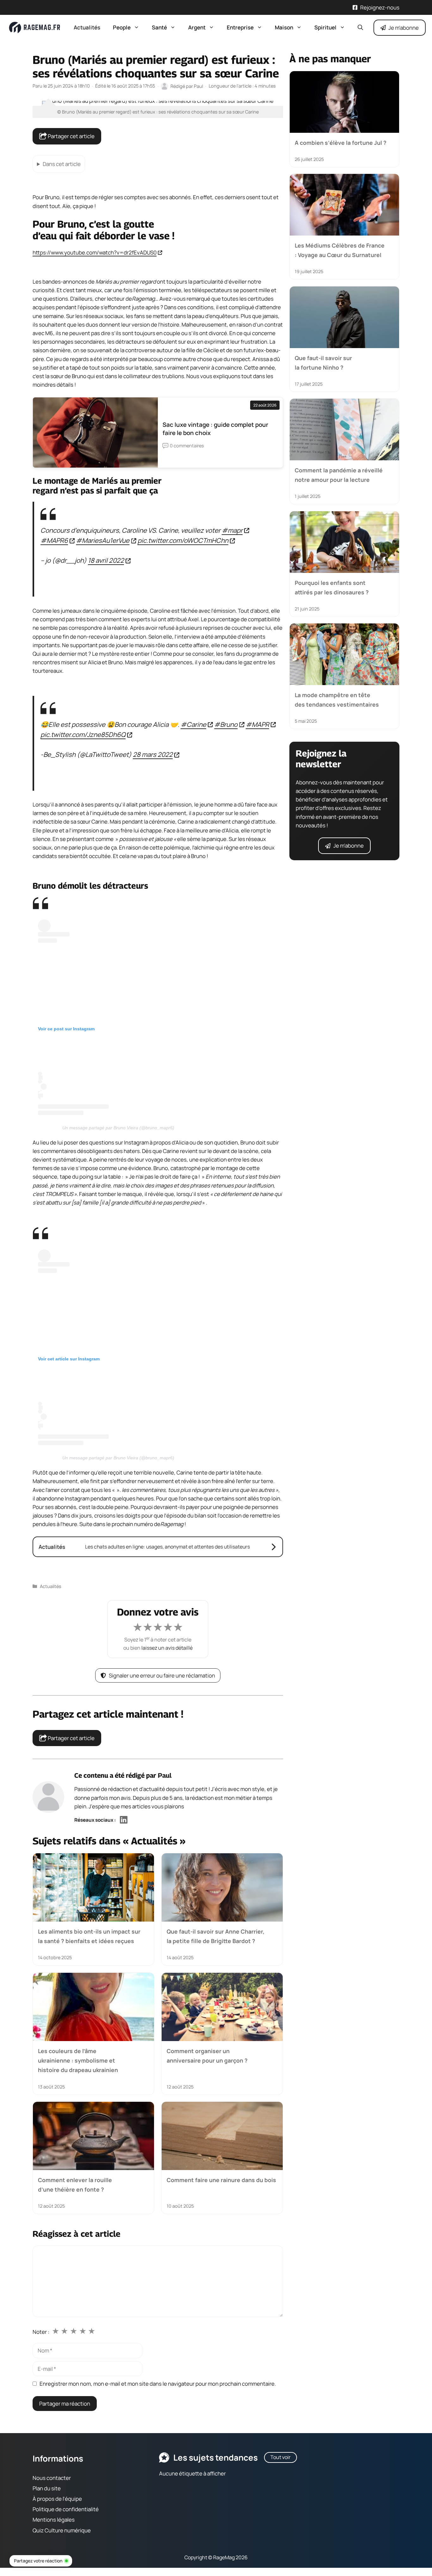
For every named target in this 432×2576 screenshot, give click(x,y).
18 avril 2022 (106, 561)
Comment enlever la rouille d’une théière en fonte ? (75, 2184)
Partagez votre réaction (38, 2561)
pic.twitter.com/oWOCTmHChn (183, 541)
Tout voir (281, 2457)
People (122, 27)
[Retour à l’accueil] (35, 27)
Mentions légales (54, 2520)
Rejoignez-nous (380, 7)
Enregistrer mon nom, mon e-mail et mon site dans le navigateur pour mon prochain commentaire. (158, 2384)
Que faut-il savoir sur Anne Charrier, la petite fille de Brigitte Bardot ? (216, 1936)
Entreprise (240, 27)
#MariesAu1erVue (103, 541)
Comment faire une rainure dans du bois (221, 2180)
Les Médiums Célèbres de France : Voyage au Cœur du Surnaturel (340, 250)
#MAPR (257, 724)
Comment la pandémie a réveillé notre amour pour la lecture (339, 475)
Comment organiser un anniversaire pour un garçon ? (207, 2055)
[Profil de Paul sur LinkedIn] (124, 1820)
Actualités (87, 27)
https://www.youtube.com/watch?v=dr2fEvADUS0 (95, 252)
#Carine (193, 724)
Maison (284, 27)
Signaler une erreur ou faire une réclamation (162, 1675)
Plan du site (47, 2488)
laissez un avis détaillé (167, 1648)
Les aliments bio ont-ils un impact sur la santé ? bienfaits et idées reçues (89, 1936)
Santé (159, 27)
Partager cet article (71, 136)
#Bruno (226, 724)
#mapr (232, 530)
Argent (197, 27)
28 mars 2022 (153, 754)
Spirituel (325, 27)
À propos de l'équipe (57, 2499)
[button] (360, 28)
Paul (165, 1775)
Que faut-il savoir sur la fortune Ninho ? (323, 362)
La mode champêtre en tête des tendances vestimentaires (337, 700)
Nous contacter (52, 2478)
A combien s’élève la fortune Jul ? (341, 143)
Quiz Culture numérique (62, 2530)
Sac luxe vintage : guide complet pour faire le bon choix (215, 429)
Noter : (41, 2332)
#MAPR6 (54, 541)
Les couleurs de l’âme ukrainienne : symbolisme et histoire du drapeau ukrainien (78, 2060)
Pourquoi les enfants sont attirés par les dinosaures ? (332, 587)
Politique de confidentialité (66, 2509)
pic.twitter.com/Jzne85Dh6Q (83, 734)
